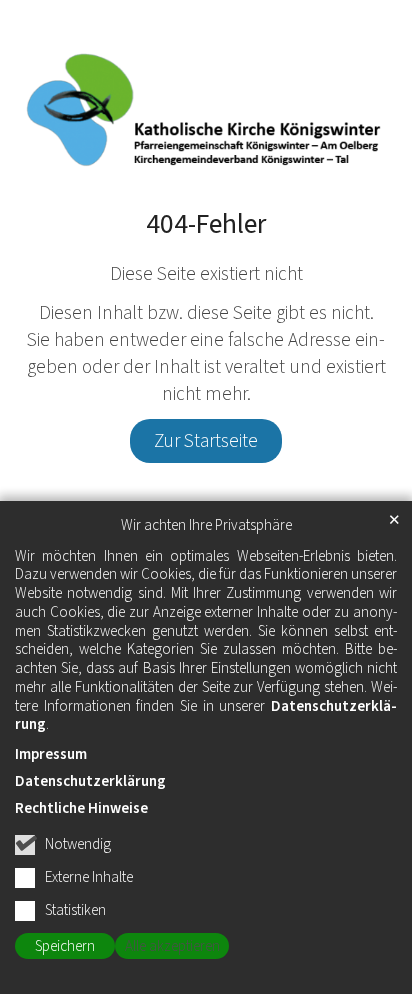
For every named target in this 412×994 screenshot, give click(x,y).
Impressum (51, 754)
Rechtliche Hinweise (81, 808)
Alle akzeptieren (172, 946)
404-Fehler (206, 225)
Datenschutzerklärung (90, 781)
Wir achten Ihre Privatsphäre (206, 526)
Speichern (65, 946)
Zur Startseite (206, 441)
